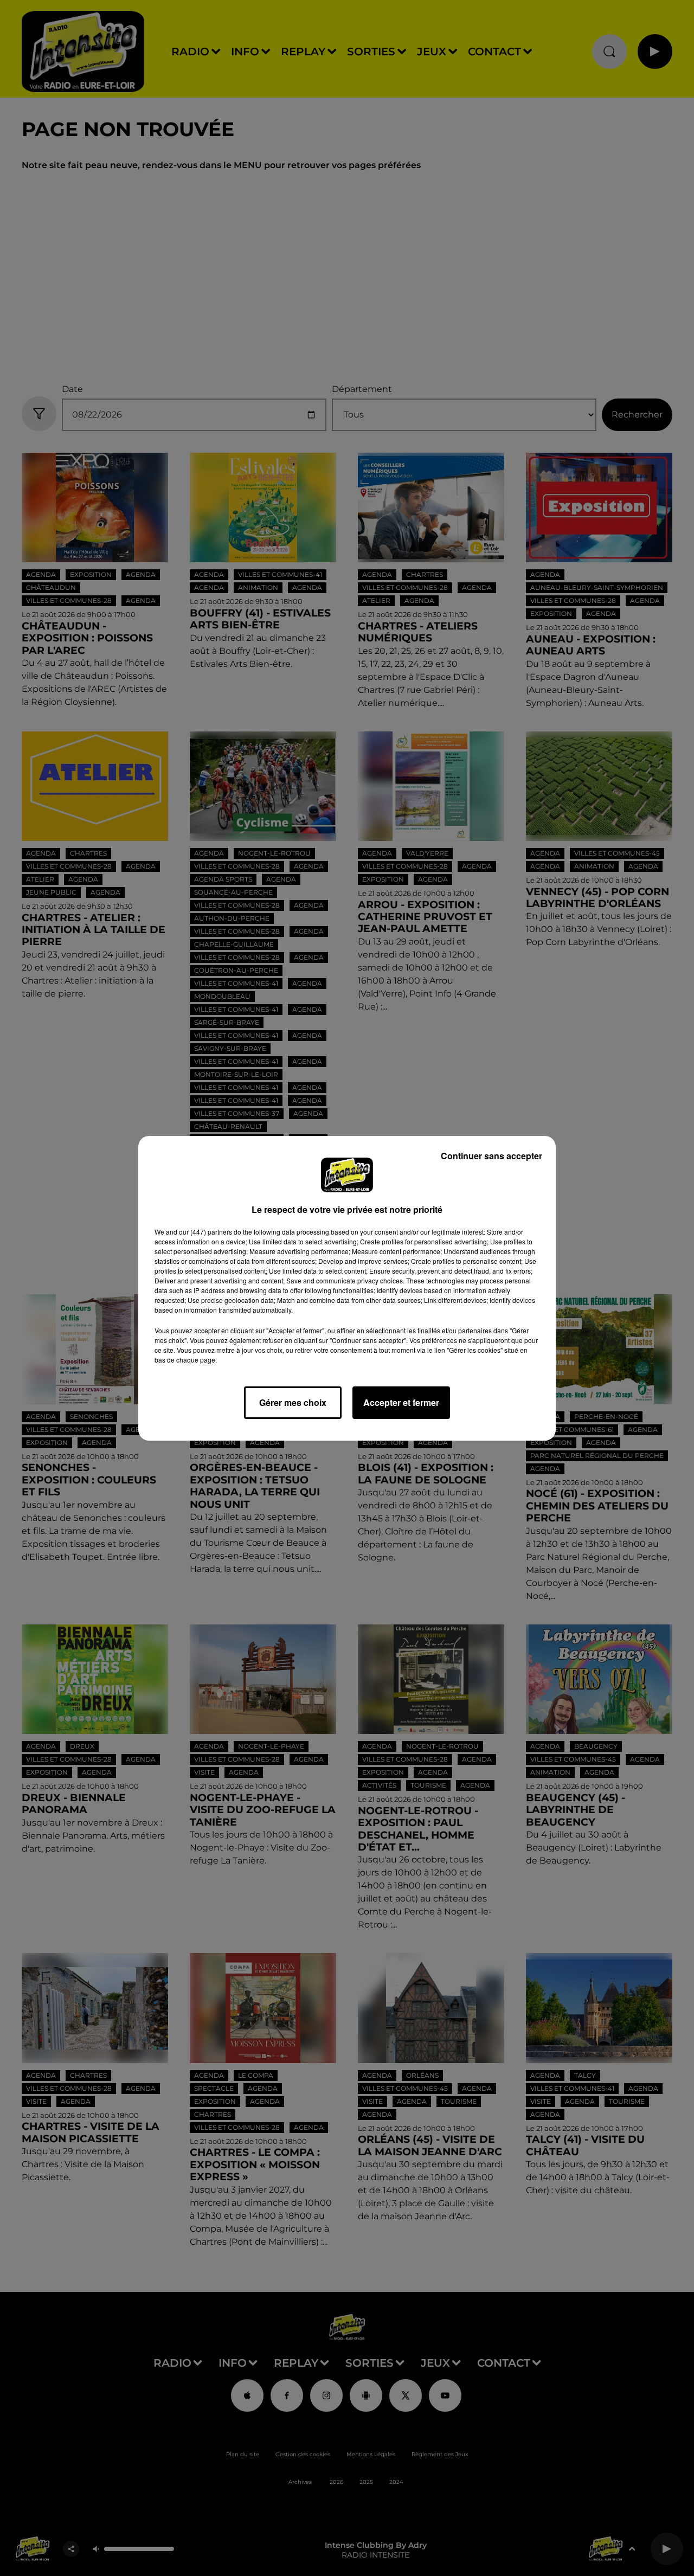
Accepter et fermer (401, 1402)
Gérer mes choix (293, 1402)
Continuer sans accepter (491, 1156)
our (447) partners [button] (205, 1232)
